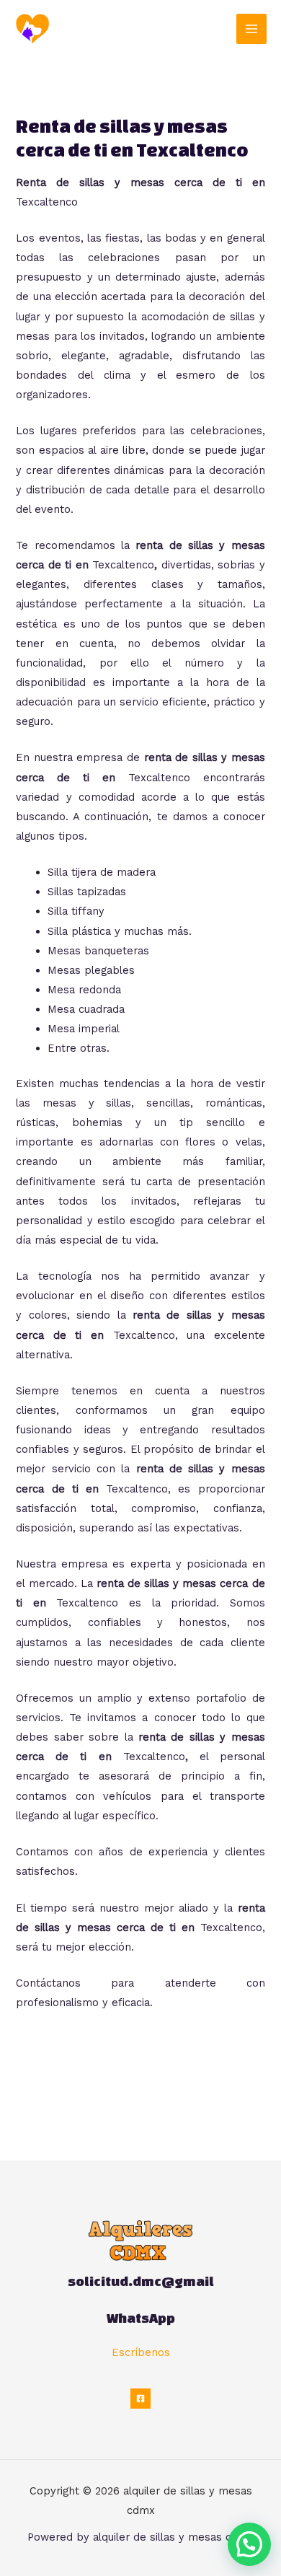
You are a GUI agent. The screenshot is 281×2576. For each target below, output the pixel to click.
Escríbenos (141, 2352)
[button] (249, 2544)
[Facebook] (140, 2399)
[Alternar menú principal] (251, 29)
